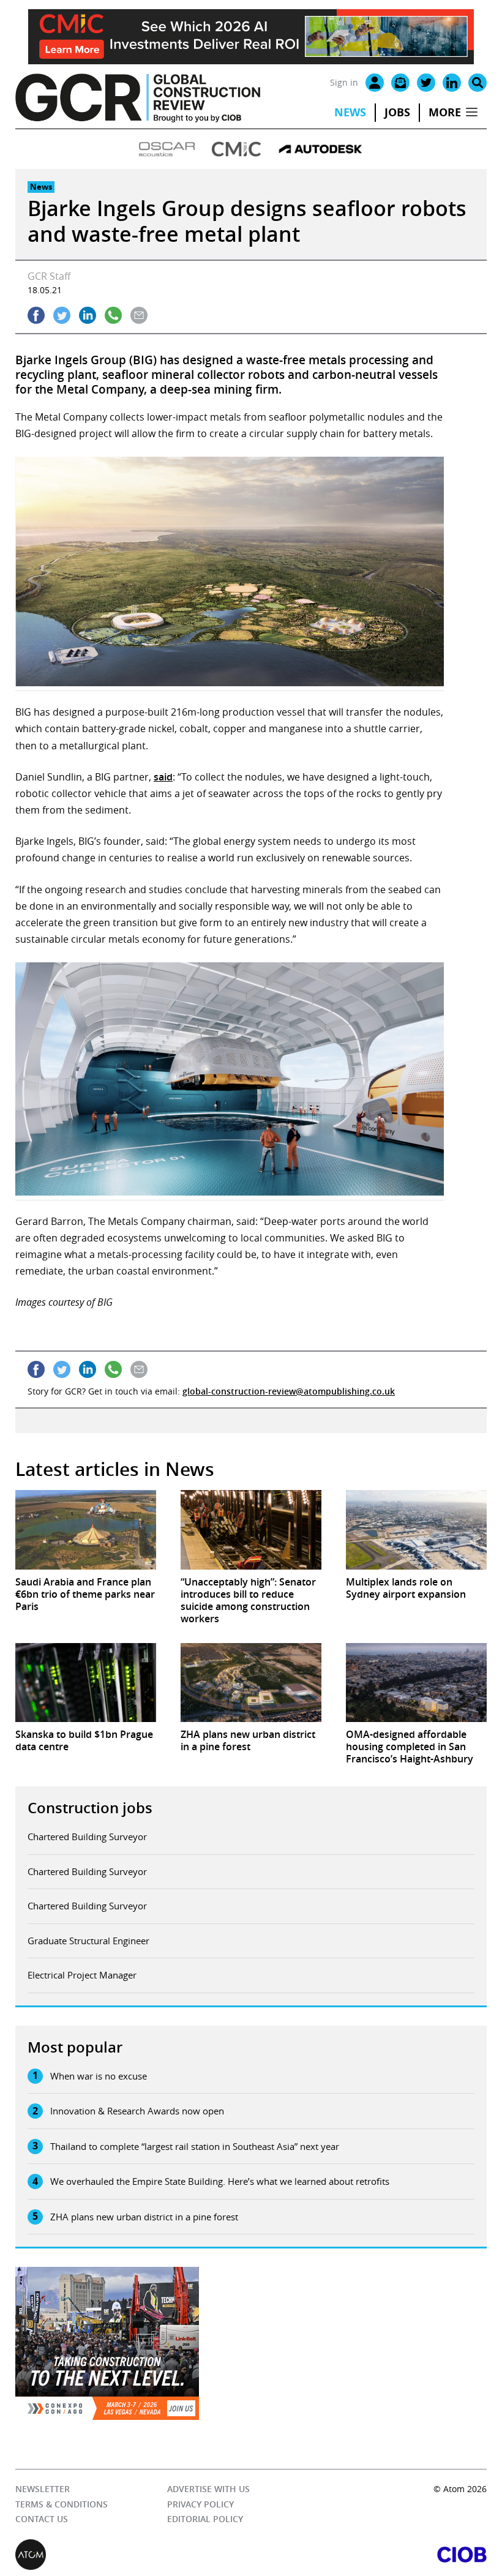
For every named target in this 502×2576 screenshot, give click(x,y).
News (350, 112)
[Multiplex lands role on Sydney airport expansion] (416, 1529)
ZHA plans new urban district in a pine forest (144, 2217)
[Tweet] (62, 315)
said (163, 777)
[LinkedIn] (452, 83)
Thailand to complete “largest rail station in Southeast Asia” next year (195, 2146)
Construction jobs (90, 1808)
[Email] (400, 83)
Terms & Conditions (62, 2504)
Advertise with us (208, 2489)
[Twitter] (426, 83)
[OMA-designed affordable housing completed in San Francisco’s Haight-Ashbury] (416, 1683)
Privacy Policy (200, 2504)
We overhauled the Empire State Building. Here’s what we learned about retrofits (220, 2181)
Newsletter (43, 2489)
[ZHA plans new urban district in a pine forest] (251, 1683)
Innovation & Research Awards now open (137, 2111)
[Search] (478, 83)
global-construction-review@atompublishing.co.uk (289, 1391)
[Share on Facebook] (36, 315)
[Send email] (139, 315)
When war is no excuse (99, 2076)
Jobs (397, 112)
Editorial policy (205, 2519)
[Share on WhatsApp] (113, 315)
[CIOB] (369, 2555)
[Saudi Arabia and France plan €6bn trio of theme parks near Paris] (86, 1529)
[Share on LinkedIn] (88, 315)
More (445, 112)
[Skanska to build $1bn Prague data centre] (86, 1683)
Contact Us (42, 2519)
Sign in (344, 82)
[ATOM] (133, 2555)
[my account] (375, 83)
